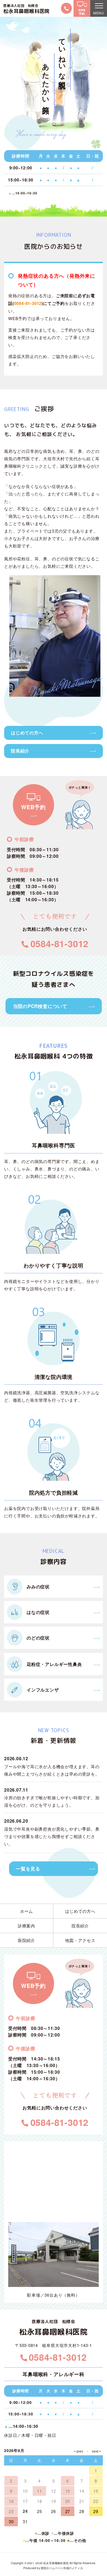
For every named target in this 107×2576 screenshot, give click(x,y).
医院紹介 (26, 1940)
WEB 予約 (82, 12)
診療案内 (26, 1926)
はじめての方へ (27, 733)
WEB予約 (33, 807)
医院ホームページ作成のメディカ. (62, 2568)
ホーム (26, 1911)
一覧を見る (28, 1869)
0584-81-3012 (28, 303)
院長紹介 (20, 751)
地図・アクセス (80, 1940)
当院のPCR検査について (40, 1006)
